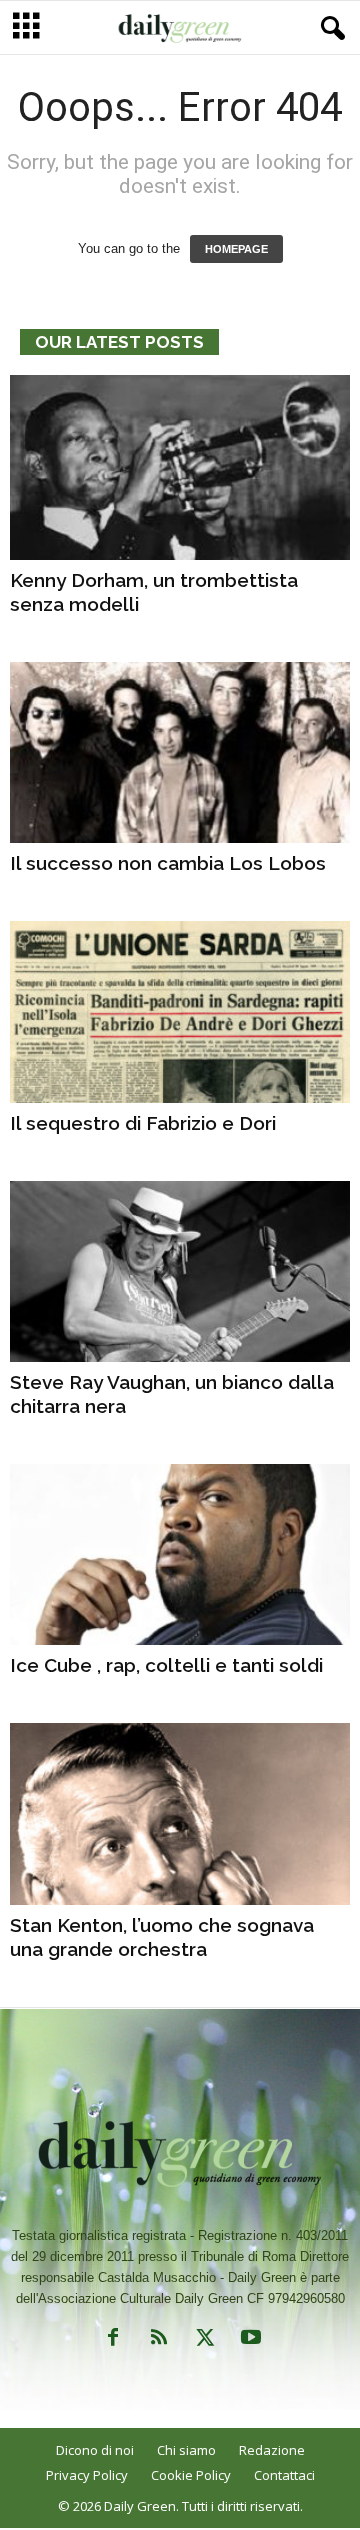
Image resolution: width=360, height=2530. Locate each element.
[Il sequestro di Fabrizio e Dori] (180, 1011)
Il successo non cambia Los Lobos (168, 863)
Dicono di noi (95, 2450)
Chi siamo (186, 2450)
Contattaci (284, 2475)
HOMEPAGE (236, 249)
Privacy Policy (87, 2475)
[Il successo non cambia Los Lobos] (180, 752)
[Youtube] (249, 2341)
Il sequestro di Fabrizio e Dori (143, 1123)
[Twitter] (205, 2341)
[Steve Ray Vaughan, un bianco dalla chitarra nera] (180, 1271)
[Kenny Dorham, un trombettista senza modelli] (180, 467)
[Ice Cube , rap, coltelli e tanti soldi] (180, 1554)
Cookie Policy (191, 2475)
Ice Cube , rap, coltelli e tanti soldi (166, 1665)
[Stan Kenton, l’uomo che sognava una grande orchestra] (180, 1813)
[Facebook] (113, 2341)
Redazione (272, 2450)
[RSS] (159, 2341)
